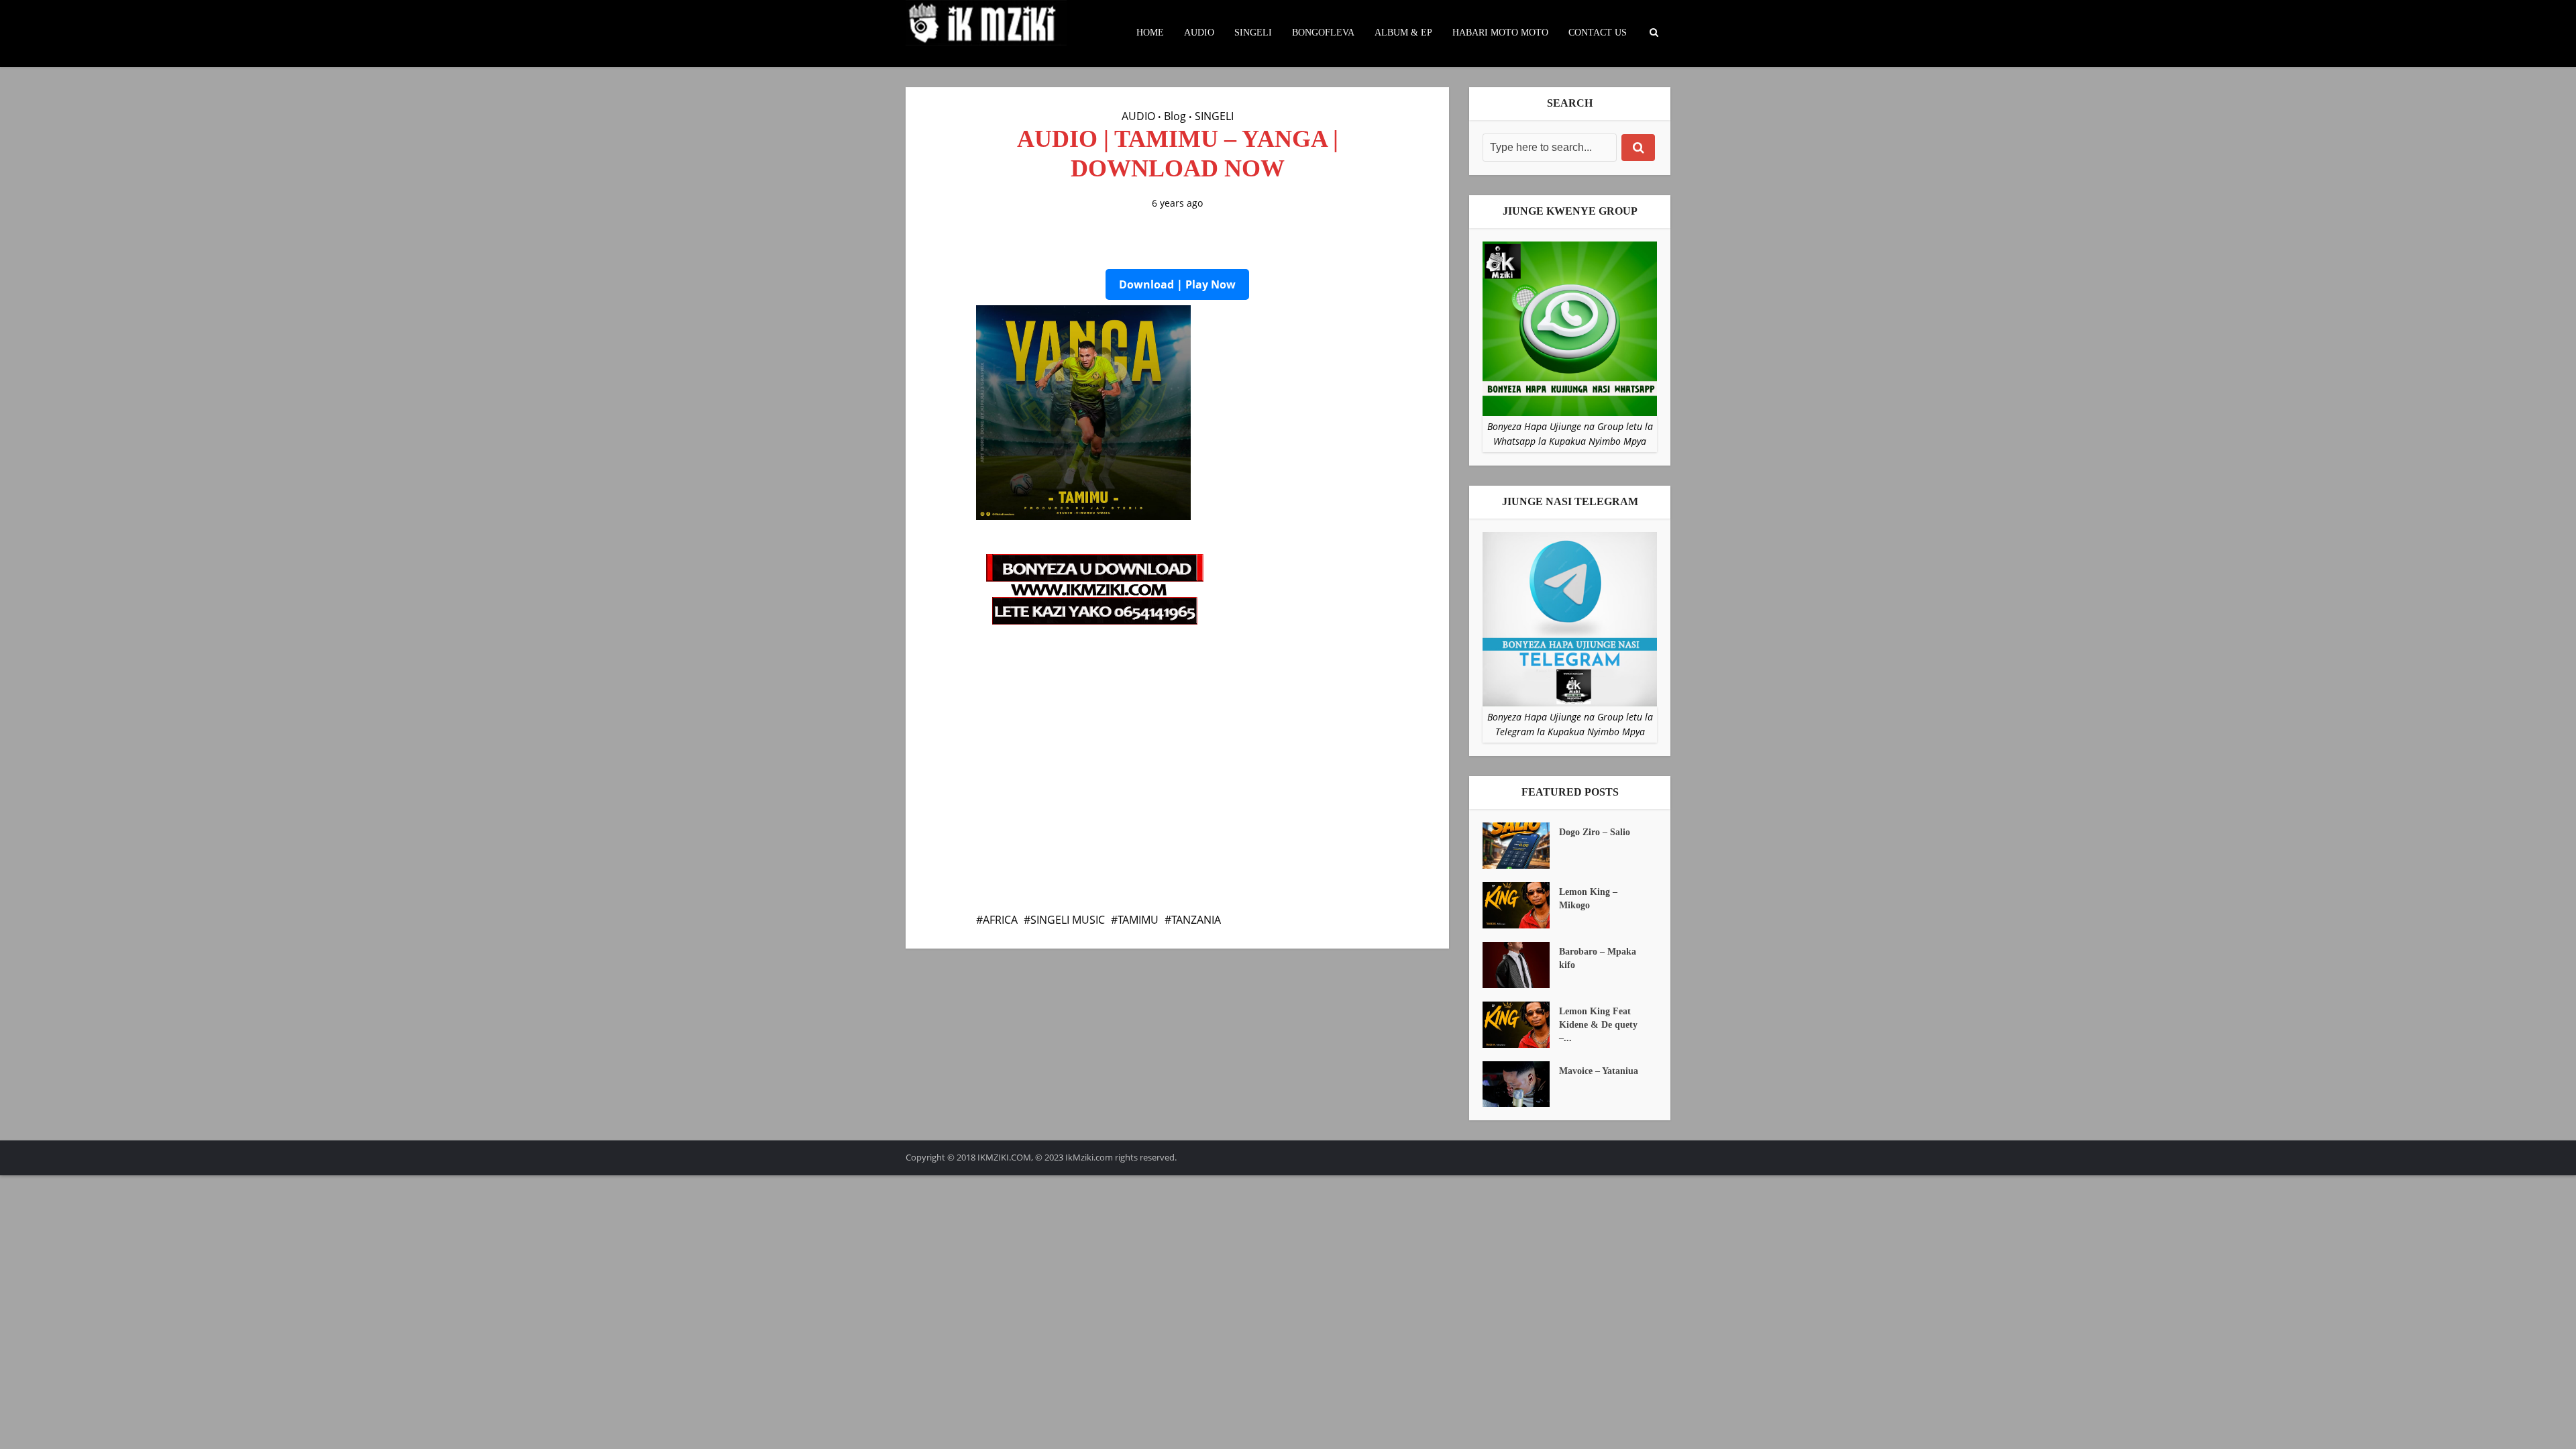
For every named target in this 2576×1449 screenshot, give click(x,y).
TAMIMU (1138, 920)
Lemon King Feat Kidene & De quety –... (1598, 1025)
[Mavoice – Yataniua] (1521, 1084)
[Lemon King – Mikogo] (1521, 905)
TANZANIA (1196, 920)
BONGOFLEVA (1323, 33)
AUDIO (1199, 33)
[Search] (1638, 148)
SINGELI (1253, 33)
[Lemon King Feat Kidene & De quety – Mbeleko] (1521, 1025)
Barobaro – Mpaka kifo (1598, 958)
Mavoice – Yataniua (1599, 1071)
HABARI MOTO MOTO (1500, 33)
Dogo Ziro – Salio (1595, 832)
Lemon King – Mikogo (1588, 899)
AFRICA (1000, 920)
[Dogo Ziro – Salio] (1521, 846)
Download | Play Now (1177, 284)
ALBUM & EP (1403, 33)
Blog (1175, 116)
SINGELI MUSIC (1068, 920)
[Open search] (1654, 33)
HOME (1150, 33)
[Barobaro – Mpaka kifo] (1521, 965)
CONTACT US (1598, 33)
